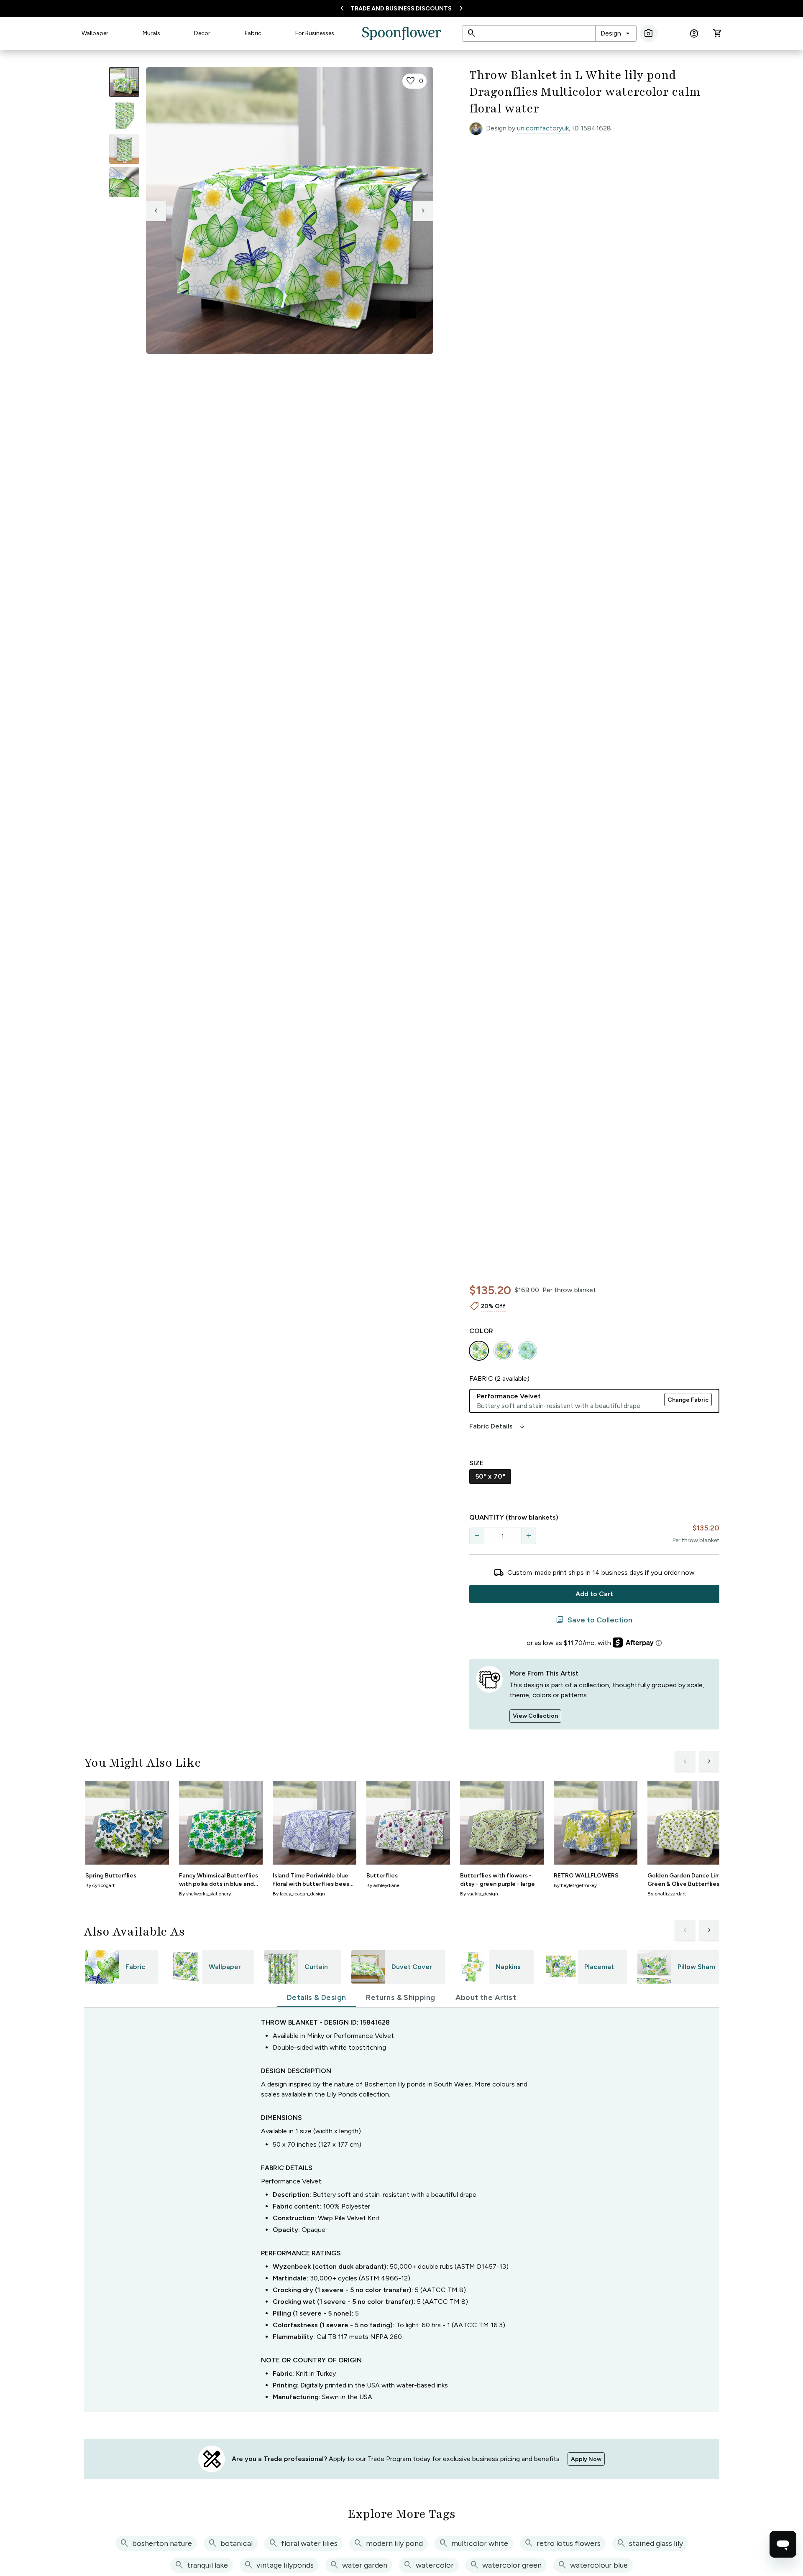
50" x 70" (490, 1476)
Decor (202, 33)
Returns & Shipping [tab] (400, 1997)
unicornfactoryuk (543, 128)
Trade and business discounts (401, 9)
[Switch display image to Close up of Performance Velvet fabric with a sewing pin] (124, 182)
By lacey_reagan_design (299, 1894)
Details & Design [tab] (316, 1997)
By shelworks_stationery (205, 1894)
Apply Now (586, 2459)
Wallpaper (95, 33)
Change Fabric (688, 1400)
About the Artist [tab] (486, 1997)
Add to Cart (594, 1594)
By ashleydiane (383, 1885)
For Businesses (315, 33)
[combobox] (616, 33)
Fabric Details (498, 1426)
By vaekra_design (479, 1894)
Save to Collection (594, 1620)
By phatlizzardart (667, 1894)
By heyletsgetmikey (575, 1885)
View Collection (535, 1716)
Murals (151, 33)
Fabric (253, 33)
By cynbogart (100, 1885)
